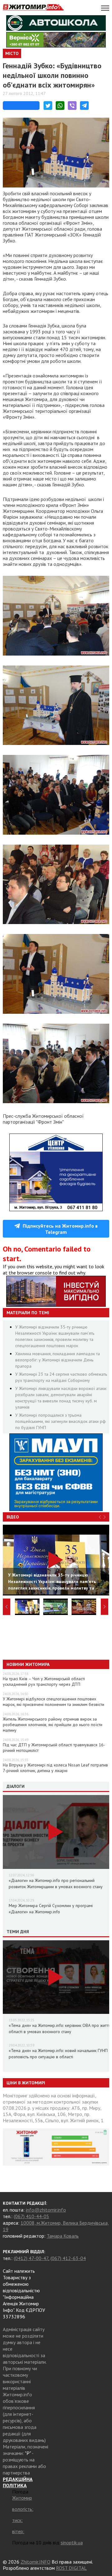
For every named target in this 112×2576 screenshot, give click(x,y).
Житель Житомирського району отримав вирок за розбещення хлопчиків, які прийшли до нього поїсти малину (53, 1725)
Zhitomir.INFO (35, 2562)
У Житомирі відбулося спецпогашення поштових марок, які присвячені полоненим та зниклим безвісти (54, 1702)
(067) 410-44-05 (31, 2216)
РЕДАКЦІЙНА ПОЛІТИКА (18, 2482)
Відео (13, 1517)
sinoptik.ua (72, 2542)
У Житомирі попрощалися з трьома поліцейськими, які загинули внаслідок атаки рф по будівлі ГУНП (61, 1421)
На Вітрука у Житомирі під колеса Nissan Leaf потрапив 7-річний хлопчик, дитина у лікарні (55, 1768)
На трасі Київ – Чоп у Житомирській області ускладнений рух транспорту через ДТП (44, 1681)
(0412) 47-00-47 (31, 2258)
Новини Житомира (28, 1664)
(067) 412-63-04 (68, 2258)
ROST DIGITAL (71, 2568)
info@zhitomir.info (46, 2210)
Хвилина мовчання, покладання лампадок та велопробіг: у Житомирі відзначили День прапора (58, 1360)
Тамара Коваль (63, 2236)
